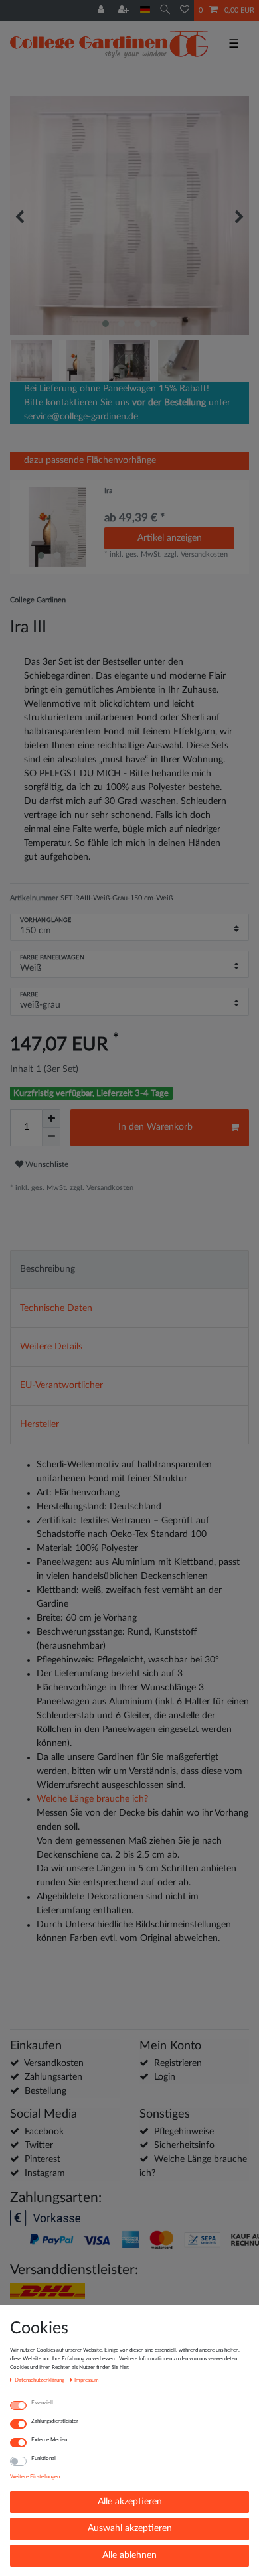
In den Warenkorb (155, 1127)
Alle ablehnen (129, 2555)
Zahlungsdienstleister (55, 2421)
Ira (108, 491)
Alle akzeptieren (130, 2502)
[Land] (145, 10)
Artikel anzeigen (170, 538)
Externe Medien (49, 2440)
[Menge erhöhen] (51, 1119)
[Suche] (165, 10)
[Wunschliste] (185, 11)
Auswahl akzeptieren (130, 2528)
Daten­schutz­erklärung (40, 2380)
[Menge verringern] (51, 1137)
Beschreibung (47, 1269)
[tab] (129, 1269)
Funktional (43, 2458)
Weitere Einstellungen (35, 2477)
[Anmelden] (102, 11)
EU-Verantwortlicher (61, 1385)
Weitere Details (51, 1347)
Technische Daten (56, 1308)
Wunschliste (46, 1164)
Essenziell (42, 2403)
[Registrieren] (125, 11)
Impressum (87, 2380)
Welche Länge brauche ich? (92, 1799)
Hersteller (40, 1424)
